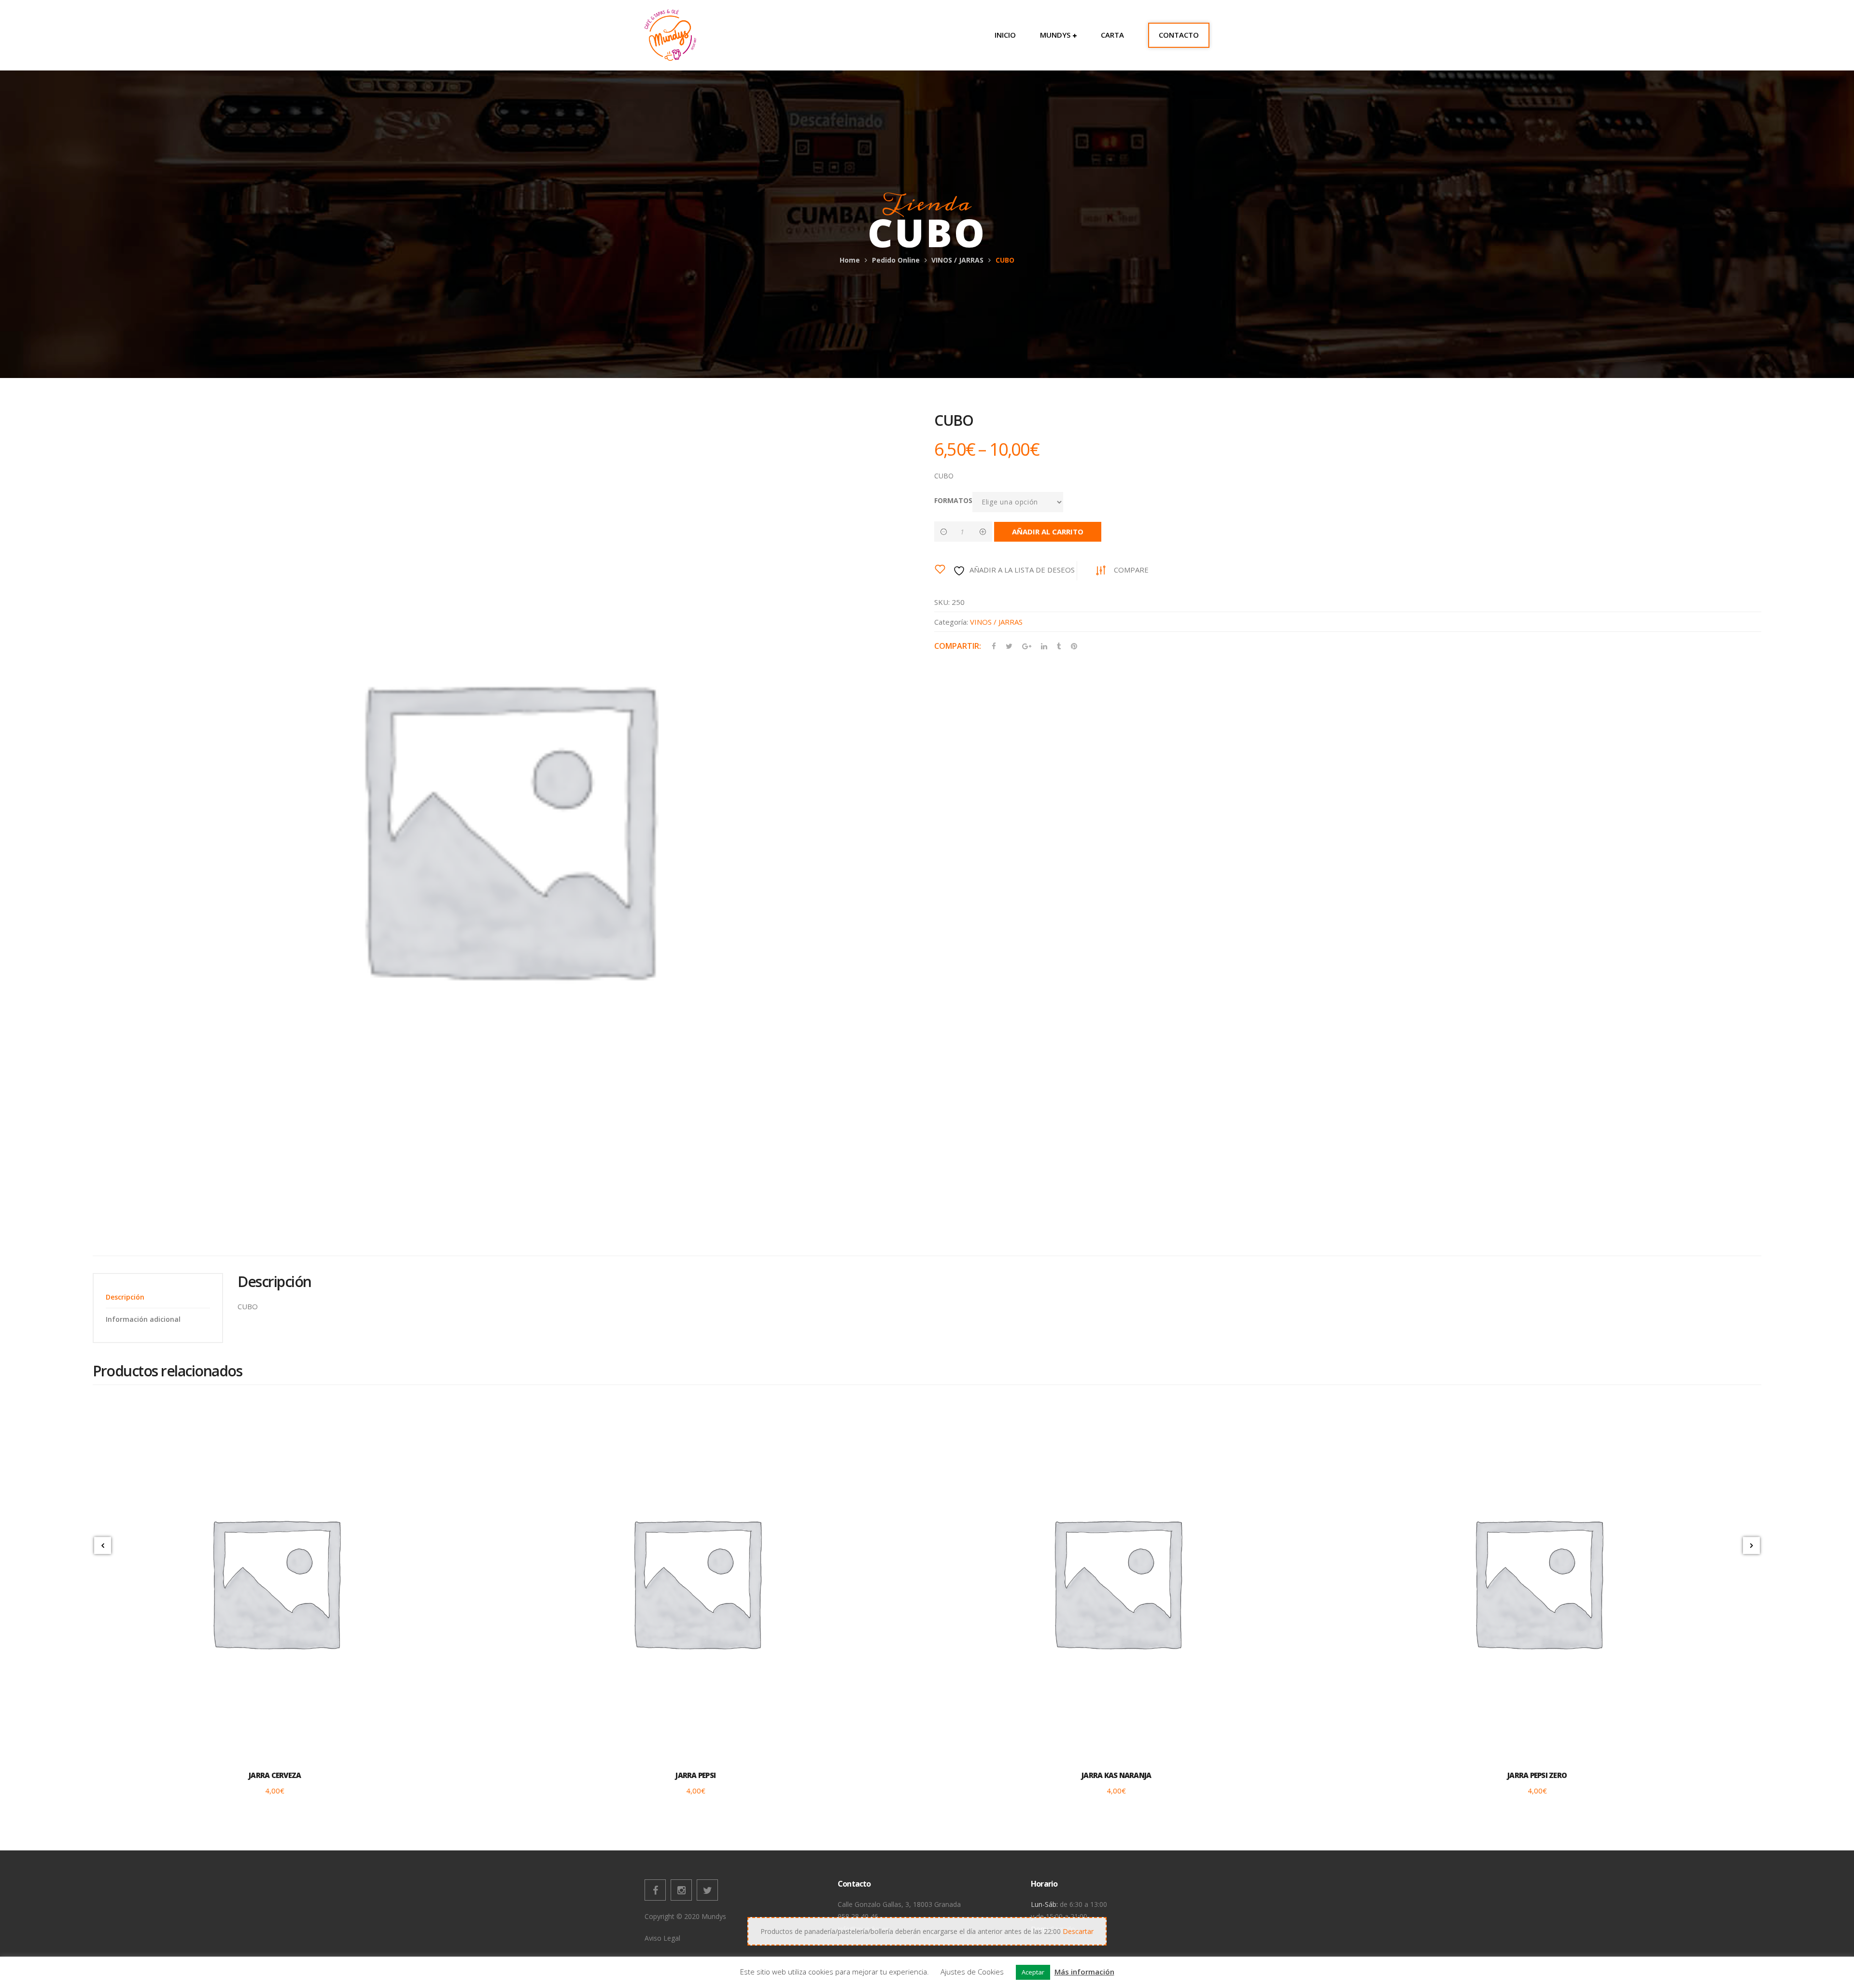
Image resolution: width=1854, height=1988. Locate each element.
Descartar (1078, 1931)
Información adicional (143, 1319)
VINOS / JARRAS (957, 260)
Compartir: (958, 646)
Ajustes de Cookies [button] (972, 1972)
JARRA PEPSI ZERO (1537, 1775)
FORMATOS (953, 500)
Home (850, 260)
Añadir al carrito (1048, 532)
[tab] (158, 1297)
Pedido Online (896, 260)
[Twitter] (707, 1890)
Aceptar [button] (1033, 1972)
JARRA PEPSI (695, 1775)
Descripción (125, 1297)
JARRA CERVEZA (275, 1775)
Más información (1084, 1972)
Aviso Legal (662, 1938)
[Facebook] (655, 1890)
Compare (1131, 570)
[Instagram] (681, 1890)
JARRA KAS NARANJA (1116, 1775)
